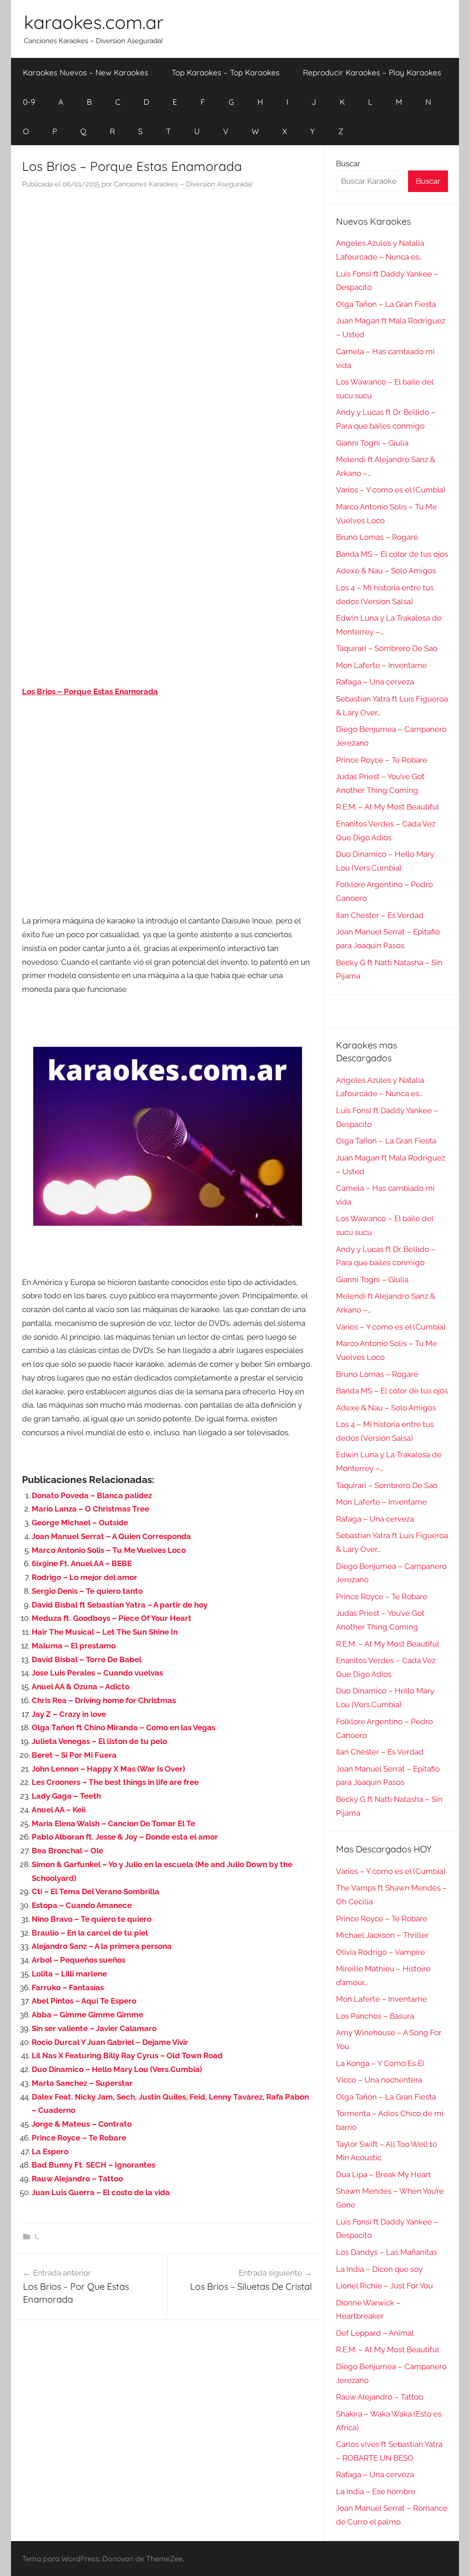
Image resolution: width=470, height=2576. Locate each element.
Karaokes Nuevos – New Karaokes (86, 72)
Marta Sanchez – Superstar (82, 2083)
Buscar (348, 164)
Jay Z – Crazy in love (69, 1714)
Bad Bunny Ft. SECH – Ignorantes (93, 2165)
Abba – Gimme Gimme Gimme (87, 2015)
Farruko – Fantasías (68, 1987)
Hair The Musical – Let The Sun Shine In (105, 1632)
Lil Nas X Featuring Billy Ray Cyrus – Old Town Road (127, 2055)
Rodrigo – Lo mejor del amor (84, 1577)
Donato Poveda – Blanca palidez (92, 1495)
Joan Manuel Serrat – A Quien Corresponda (111, 1536)
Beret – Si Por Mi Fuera (74, 1755)
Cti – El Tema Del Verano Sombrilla (95, 1891)
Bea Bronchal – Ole (67, 1851)
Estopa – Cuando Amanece (82, 1905)
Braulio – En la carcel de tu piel (90, 1933)
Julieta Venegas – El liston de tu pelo (99, 1741)
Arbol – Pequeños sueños (78, 1960)
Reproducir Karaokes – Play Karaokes (372, 72)
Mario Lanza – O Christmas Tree (90, 1509)
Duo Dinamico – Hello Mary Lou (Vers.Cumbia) (117, 2069)
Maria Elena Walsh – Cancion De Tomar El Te (113, 1823)
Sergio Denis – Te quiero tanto (87, 1591)
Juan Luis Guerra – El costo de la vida (101, 2192)
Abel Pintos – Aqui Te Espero (84, 2001)
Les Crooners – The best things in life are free (115, 1782)
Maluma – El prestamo (74, 1646)
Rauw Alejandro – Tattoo (77, 2179)
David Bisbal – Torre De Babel (87, 1659)
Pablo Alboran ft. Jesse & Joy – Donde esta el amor (125, 1837)
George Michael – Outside (80, 1523)
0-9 (29, 102)
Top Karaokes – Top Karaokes (226, 72)
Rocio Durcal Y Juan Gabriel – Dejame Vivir (110, 2042)
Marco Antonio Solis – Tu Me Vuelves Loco (109, 1550)
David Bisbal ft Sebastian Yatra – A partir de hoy (120, 1605)
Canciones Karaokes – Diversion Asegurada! (183, 184)
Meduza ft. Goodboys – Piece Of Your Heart (112, 1618)
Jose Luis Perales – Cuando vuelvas (97, 1673)
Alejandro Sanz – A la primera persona (102, 1946)
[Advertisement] (168, 289)
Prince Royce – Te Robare (79, 2138)
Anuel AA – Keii (59, 1810)
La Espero (50, 2151)
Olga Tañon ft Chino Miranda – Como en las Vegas (123, 1727)
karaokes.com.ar (94, 22)
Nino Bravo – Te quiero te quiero (92, 1919)
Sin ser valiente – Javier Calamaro (94, 2028)
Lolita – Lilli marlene (69, 1974)
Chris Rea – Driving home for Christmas (104, 1700)
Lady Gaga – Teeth (66, 1796)
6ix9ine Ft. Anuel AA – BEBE (82, 1563)
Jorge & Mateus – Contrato (82, 2124)
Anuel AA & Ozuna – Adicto (81, 1687)
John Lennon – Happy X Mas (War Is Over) (108, 1769)
